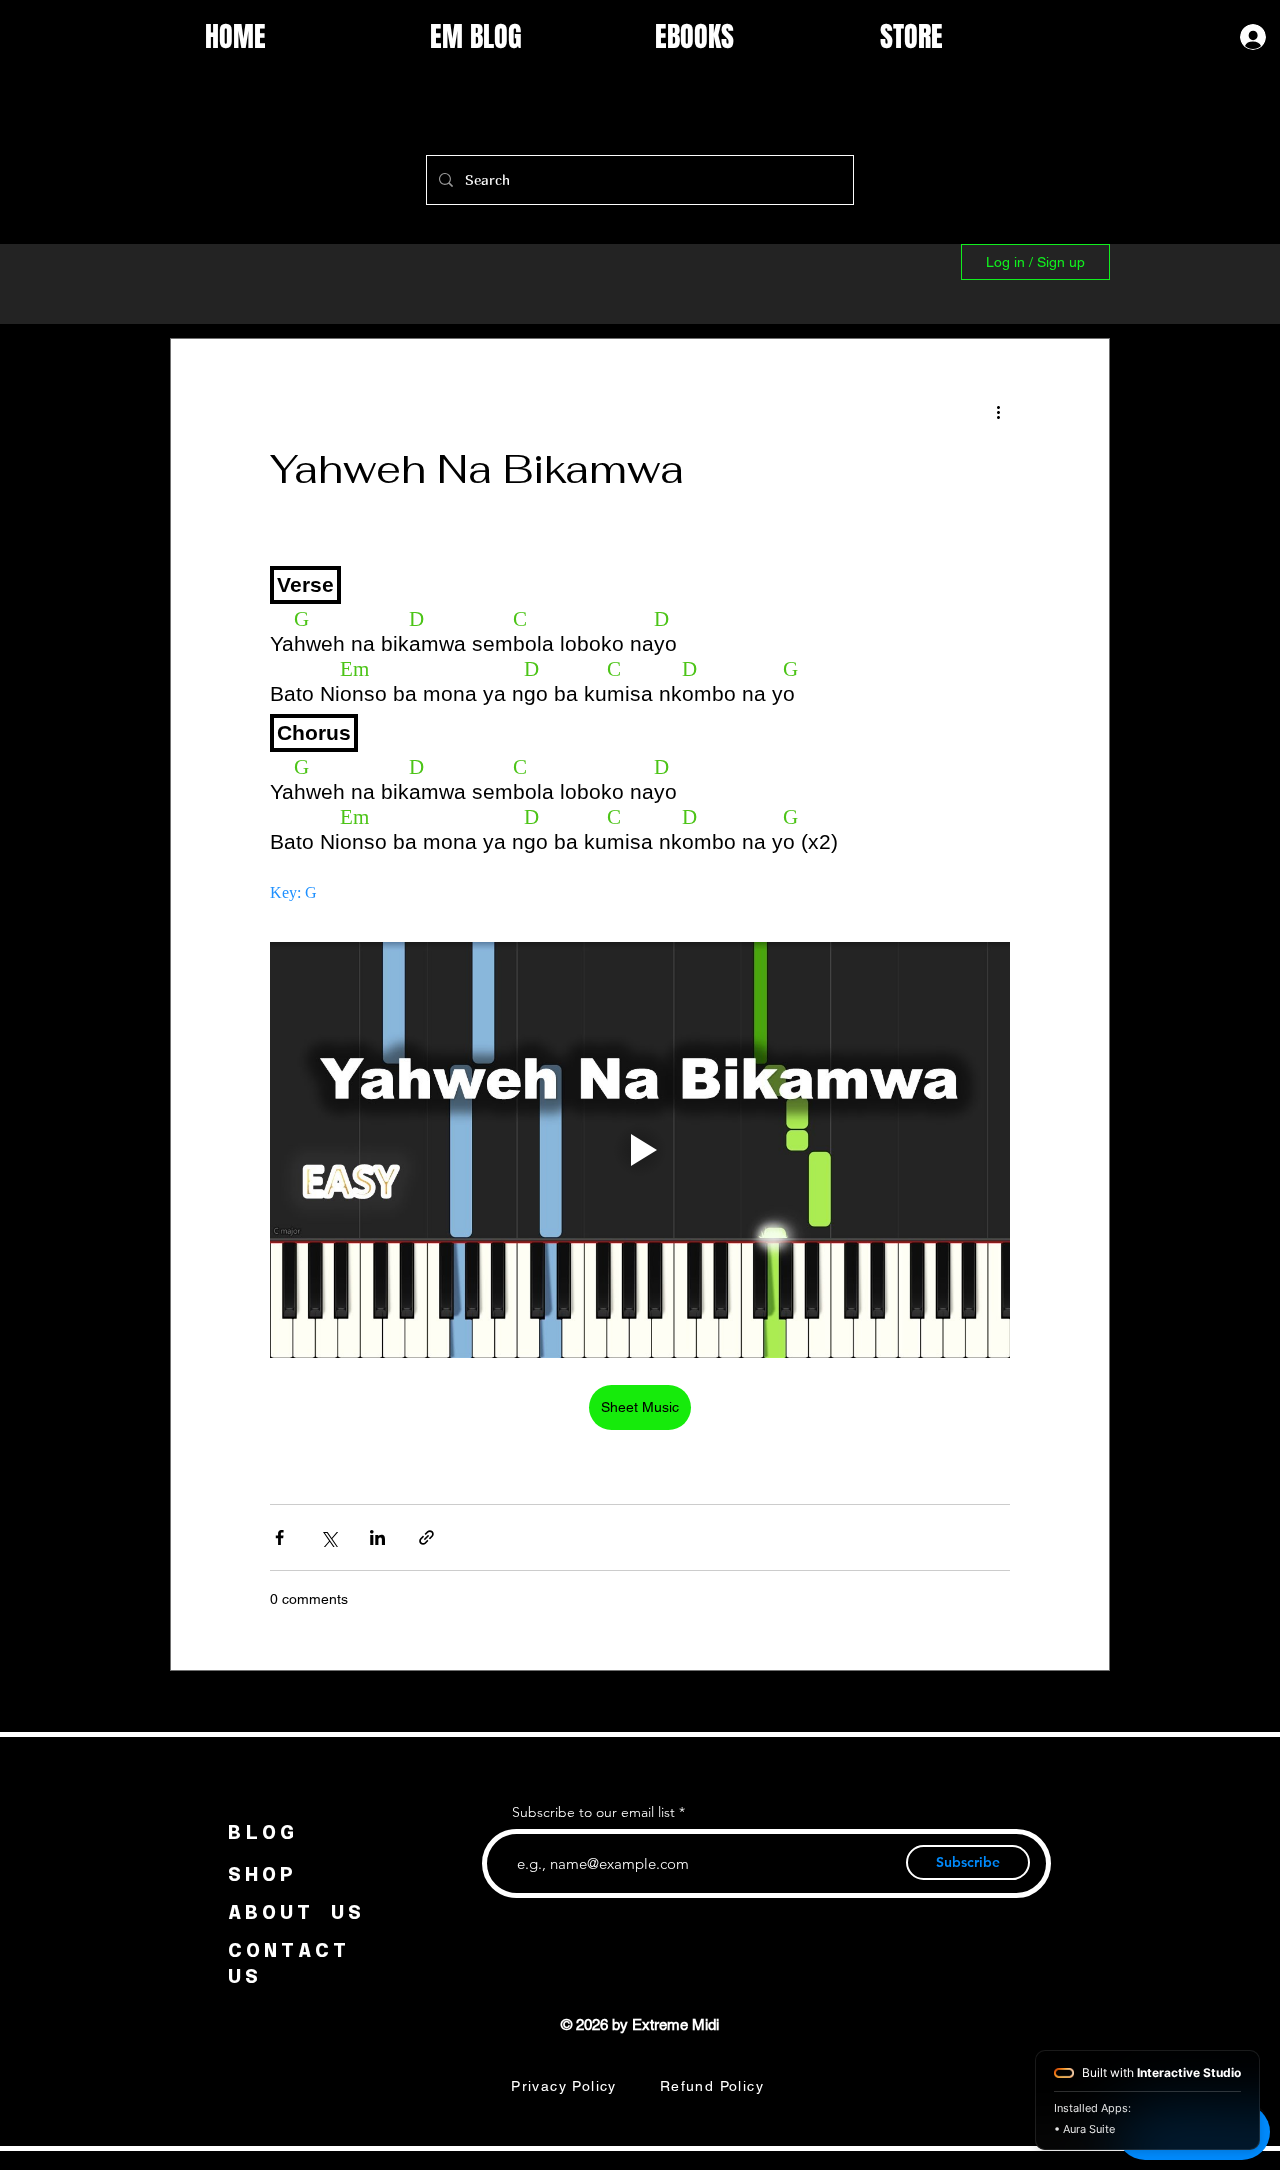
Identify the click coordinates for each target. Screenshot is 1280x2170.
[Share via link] (426, 1537)
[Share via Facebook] (279, 1537)
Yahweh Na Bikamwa (477, 469)
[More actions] (998, 411)
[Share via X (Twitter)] (328, 1537)
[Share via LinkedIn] (377, 1537)
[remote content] (640, 729)
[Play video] (640, 1150)
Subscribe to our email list (593, 1812)
